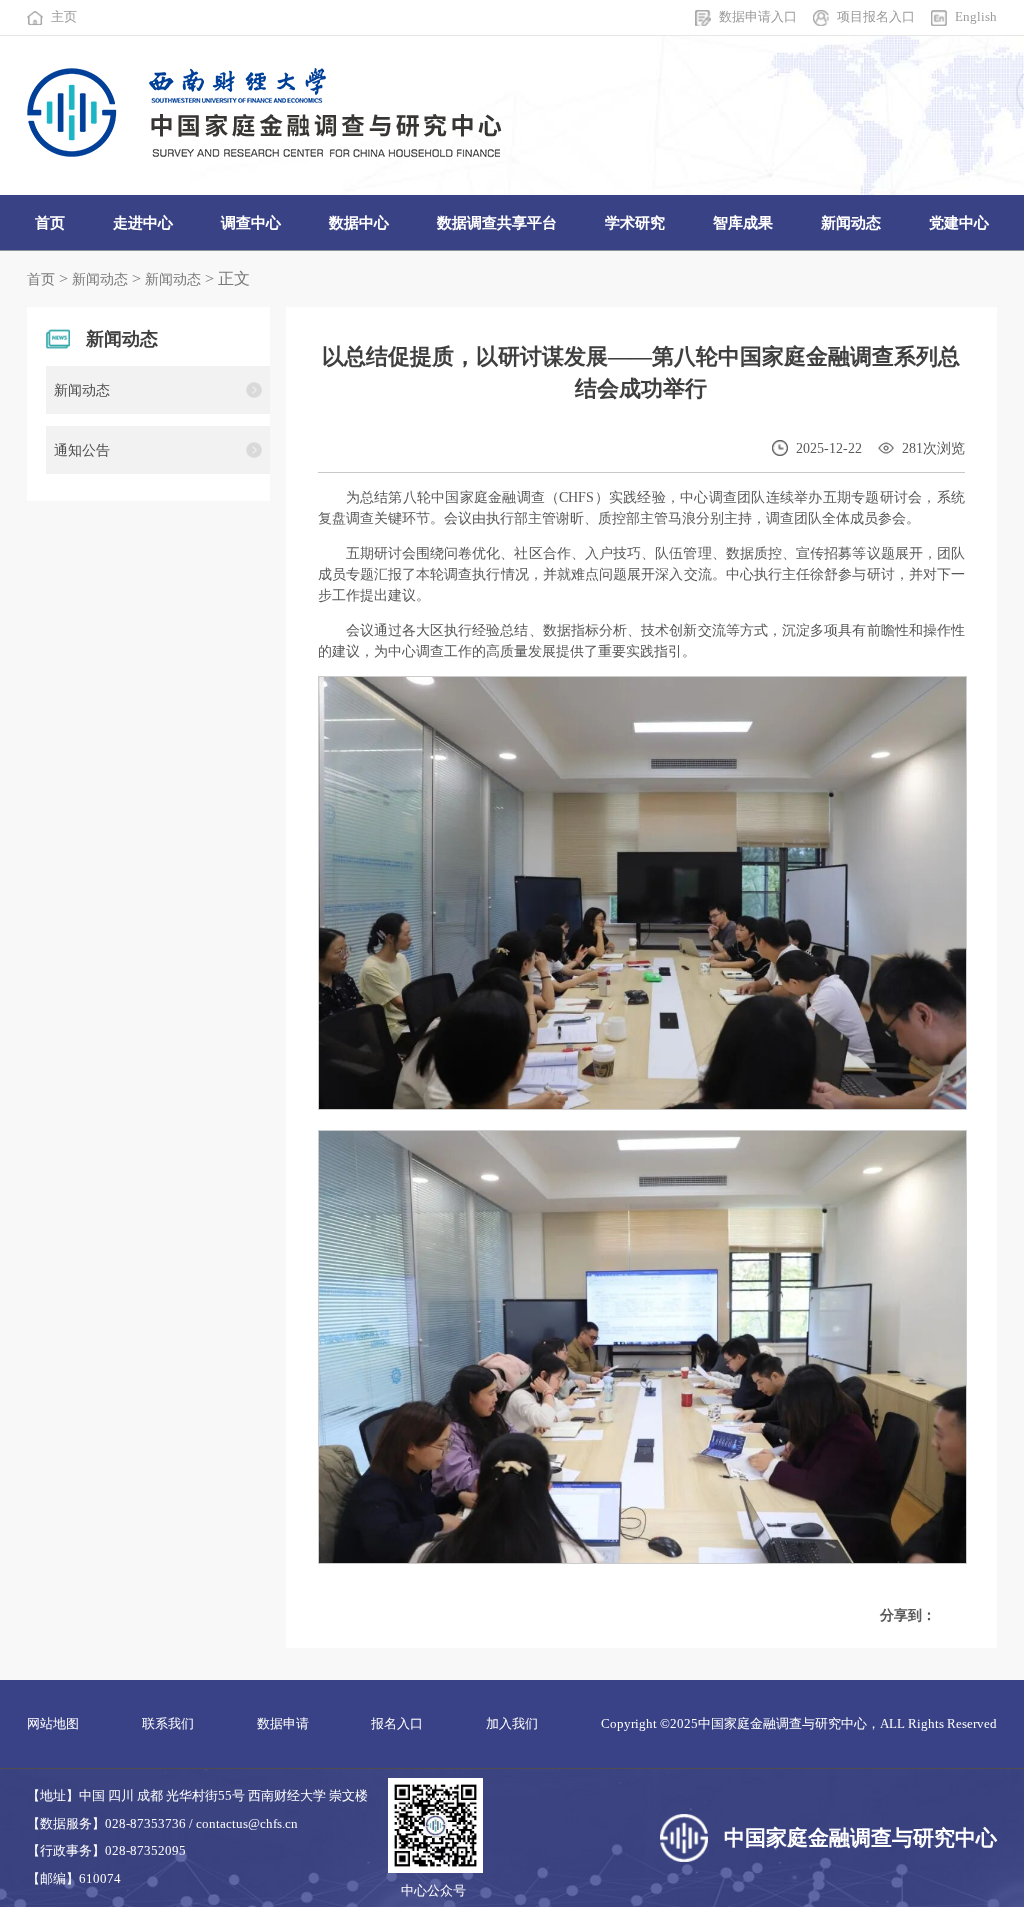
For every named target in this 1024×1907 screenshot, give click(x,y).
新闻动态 (100, 279)
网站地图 (53, 1724)
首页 (41, 279)
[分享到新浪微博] (947, 1616)
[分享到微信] (962, 1616)
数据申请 (283, 1724)
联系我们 (168, 1724)
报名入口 (397, 1724)
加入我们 (512, 1724)
